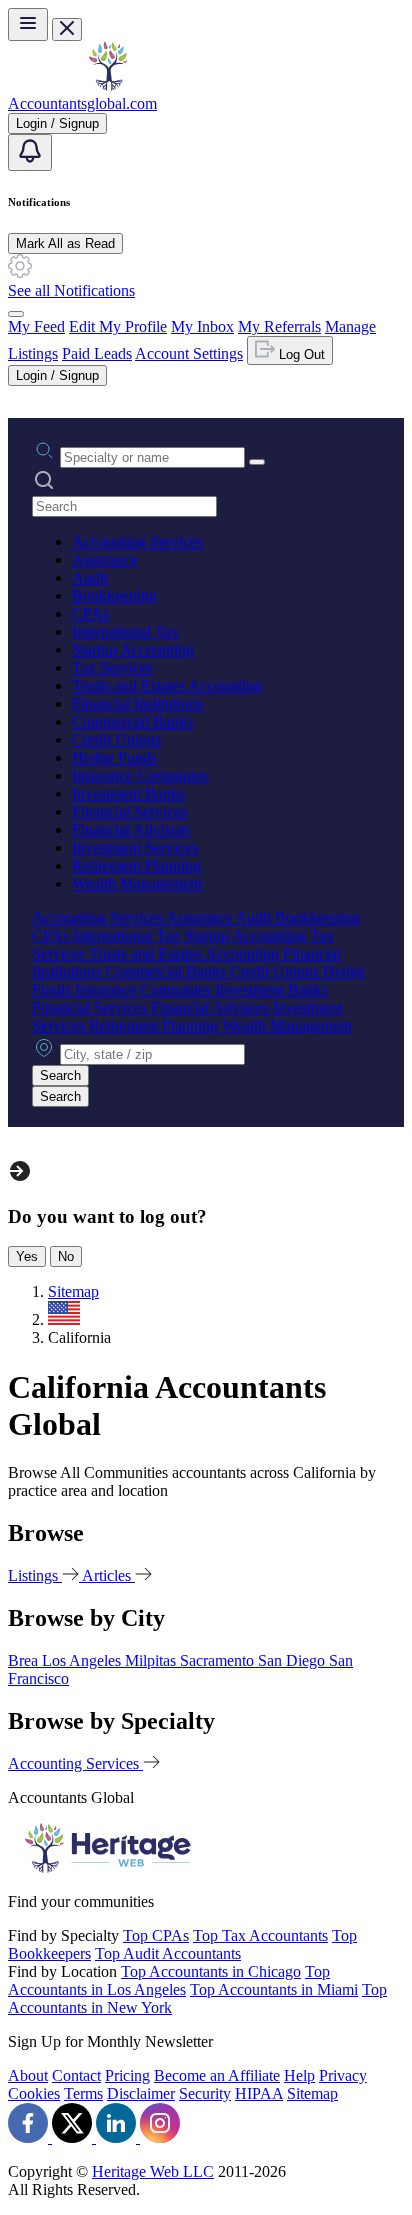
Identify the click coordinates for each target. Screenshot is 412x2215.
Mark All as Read (65, 243)
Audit (90, 577)
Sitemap (312, 2093)
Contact (76, 2075)
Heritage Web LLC (153, 2171)
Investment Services (135, 847)
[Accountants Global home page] (108, 85)
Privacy (343, 2075)
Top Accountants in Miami (274, 1989)
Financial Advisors (131, 829)
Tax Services (112, 667)
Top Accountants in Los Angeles (169, 1980)
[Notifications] (30, 152)
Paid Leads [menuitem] (97, 353)
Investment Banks (128, 793)
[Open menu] (28, 24)
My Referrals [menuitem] (279, 326)
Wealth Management (137, 883)
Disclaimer (141, 2093)
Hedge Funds (114, 757)
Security (205, 2093)
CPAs (90, 613)
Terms (83, 2093)
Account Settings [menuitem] (189, 353)
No (66, 1256)
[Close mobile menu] (67, 29)
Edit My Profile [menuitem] (118, 326)
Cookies (34, 2093)
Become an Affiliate (217, 2075)
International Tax (125, 631)
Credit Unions (116, 739)
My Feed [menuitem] (36, 326)
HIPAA (259, 2093)
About (28, 2075)
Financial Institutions (137, 703)
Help (299, 2075)
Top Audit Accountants (168, 1953)
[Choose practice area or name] (257, 462)
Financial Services (129, 811)
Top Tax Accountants (260, 1935)
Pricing (127, 2075)
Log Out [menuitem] (300, 354)
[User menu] (16, 314)
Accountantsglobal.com (82, 103)
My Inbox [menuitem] (202, 326)
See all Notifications (71, 290)
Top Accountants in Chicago (211, 1971)
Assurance (105, 559)
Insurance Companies (140, 775)
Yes (27, 1256)
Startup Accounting (133, 649)
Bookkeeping (114, 595)
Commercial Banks (132, 721)
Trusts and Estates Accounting (167, 685)
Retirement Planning (136, 865)
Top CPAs (156, 1935)
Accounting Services (137, 541)
